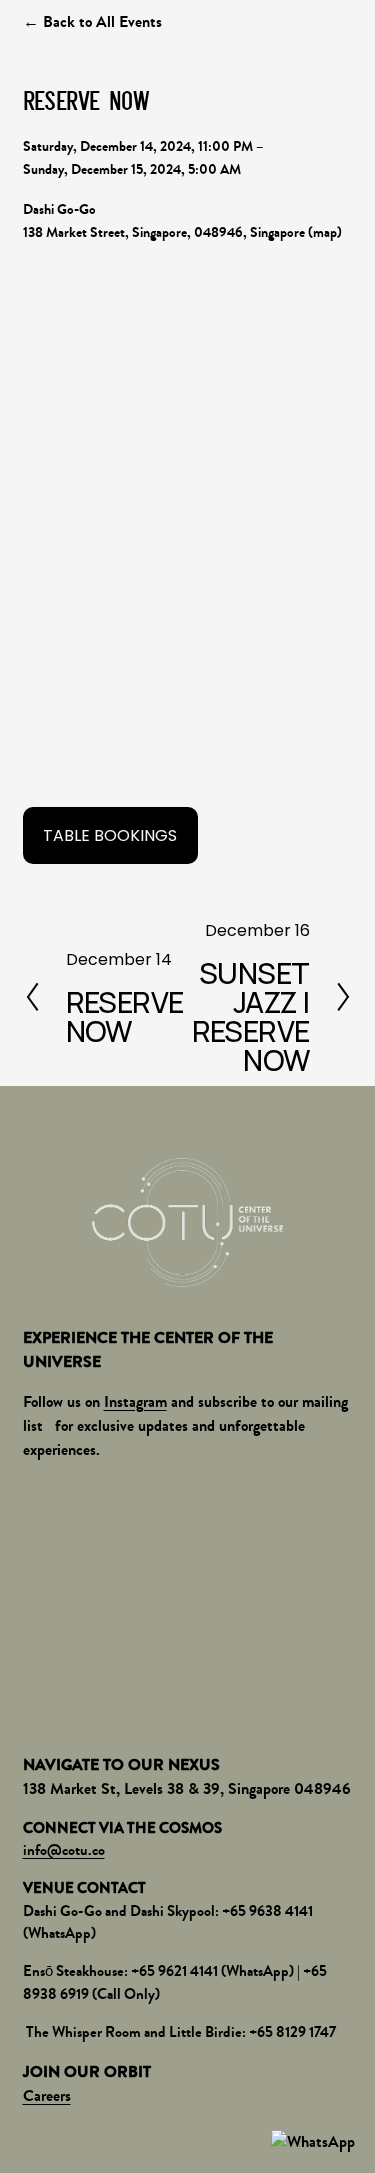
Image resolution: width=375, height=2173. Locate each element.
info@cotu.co (64, 1850)
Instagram (135, 1401)
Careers (47, 2095)
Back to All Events (102, 21)
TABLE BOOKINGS (110, 835)
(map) (325, 232)
